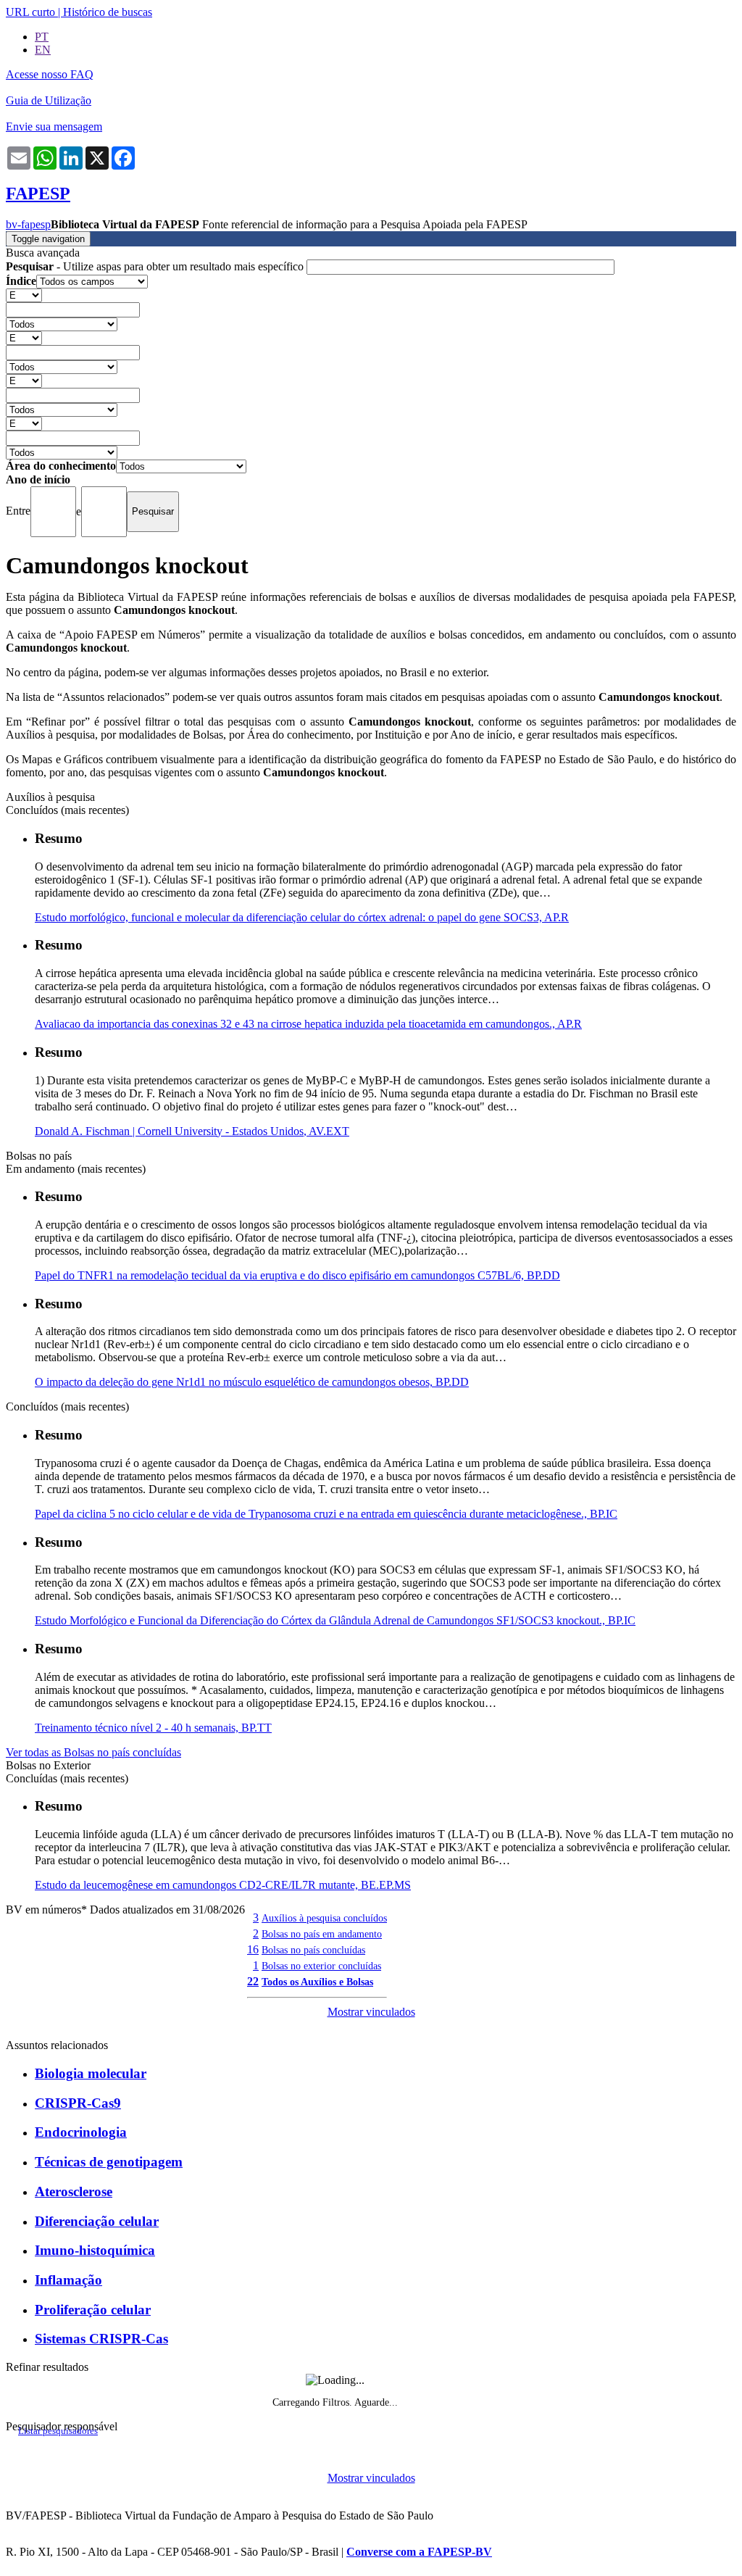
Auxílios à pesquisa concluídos (324, 1918)
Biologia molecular (91, 2073)
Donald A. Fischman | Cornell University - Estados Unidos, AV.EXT (192, 1131)
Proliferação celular (93, 2310)
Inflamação (68, 2280)
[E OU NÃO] (24, 295)
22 (253, 1981)
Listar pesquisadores (58, 2431)
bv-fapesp (28, 224)
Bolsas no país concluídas (313, 1950)
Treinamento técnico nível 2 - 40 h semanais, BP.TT (153, 1728)
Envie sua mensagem (54, 126)
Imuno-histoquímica (95, 2250)
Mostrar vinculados (371, 2012)
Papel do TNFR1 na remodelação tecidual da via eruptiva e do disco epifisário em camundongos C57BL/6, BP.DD (297, 1275)
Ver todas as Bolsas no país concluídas (93, 1752)
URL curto (30, 12)
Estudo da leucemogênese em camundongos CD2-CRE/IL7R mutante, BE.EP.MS (223, 1885)
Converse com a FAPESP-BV (419, 2552)
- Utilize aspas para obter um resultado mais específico (156, 266)
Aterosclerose (74, 2191)
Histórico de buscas (108, 12)
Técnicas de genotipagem (109, 2162)
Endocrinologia (81, 2132)
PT (42, 37)
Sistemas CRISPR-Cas (101, 2339)
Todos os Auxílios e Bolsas (317, 1982)
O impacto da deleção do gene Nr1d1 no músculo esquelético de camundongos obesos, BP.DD (252, 1382)
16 (253, 1949)
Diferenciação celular (97, 2221)
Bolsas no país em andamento (322, 1934)
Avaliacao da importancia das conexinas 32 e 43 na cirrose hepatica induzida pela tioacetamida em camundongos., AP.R (308, 1024)
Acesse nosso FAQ (50, 74)
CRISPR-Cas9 (78, 2103)
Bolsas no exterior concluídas (321, 1966)
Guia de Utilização (49, 100)
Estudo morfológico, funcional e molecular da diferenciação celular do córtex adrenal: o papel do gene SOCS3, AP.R (302, 917)
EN (43, 50)
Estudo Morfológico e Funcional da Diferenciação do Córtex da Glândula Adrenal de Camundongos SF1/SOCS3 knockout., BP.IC (335, 1620)
